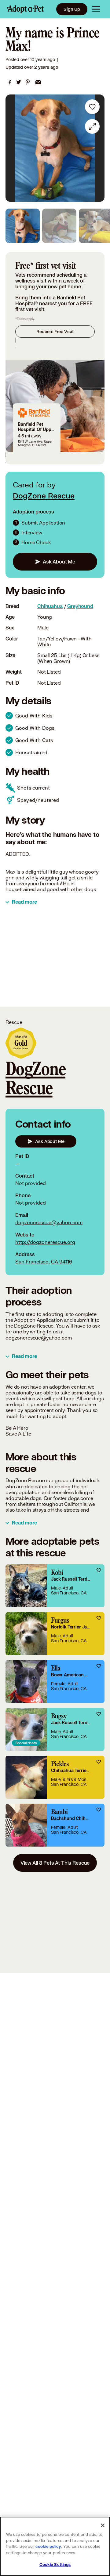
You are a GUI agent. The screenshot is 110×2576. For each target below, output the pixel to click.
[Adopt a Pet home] (26, 9)
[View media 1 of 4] (23, 226)
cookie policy (48, 2547)
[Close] (103, 2525)
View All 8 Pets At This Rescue (55, 1863)
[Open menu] (96, 9)
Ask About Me (59, 561)
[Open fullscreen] (92, 126)
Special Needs (26, 1743)
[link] (10, 82)
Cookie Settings (55, 2565)
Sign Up (72, 9)
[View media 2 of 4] (59, 226)
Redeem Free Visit (55, 331)
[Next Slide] (97, 148)
